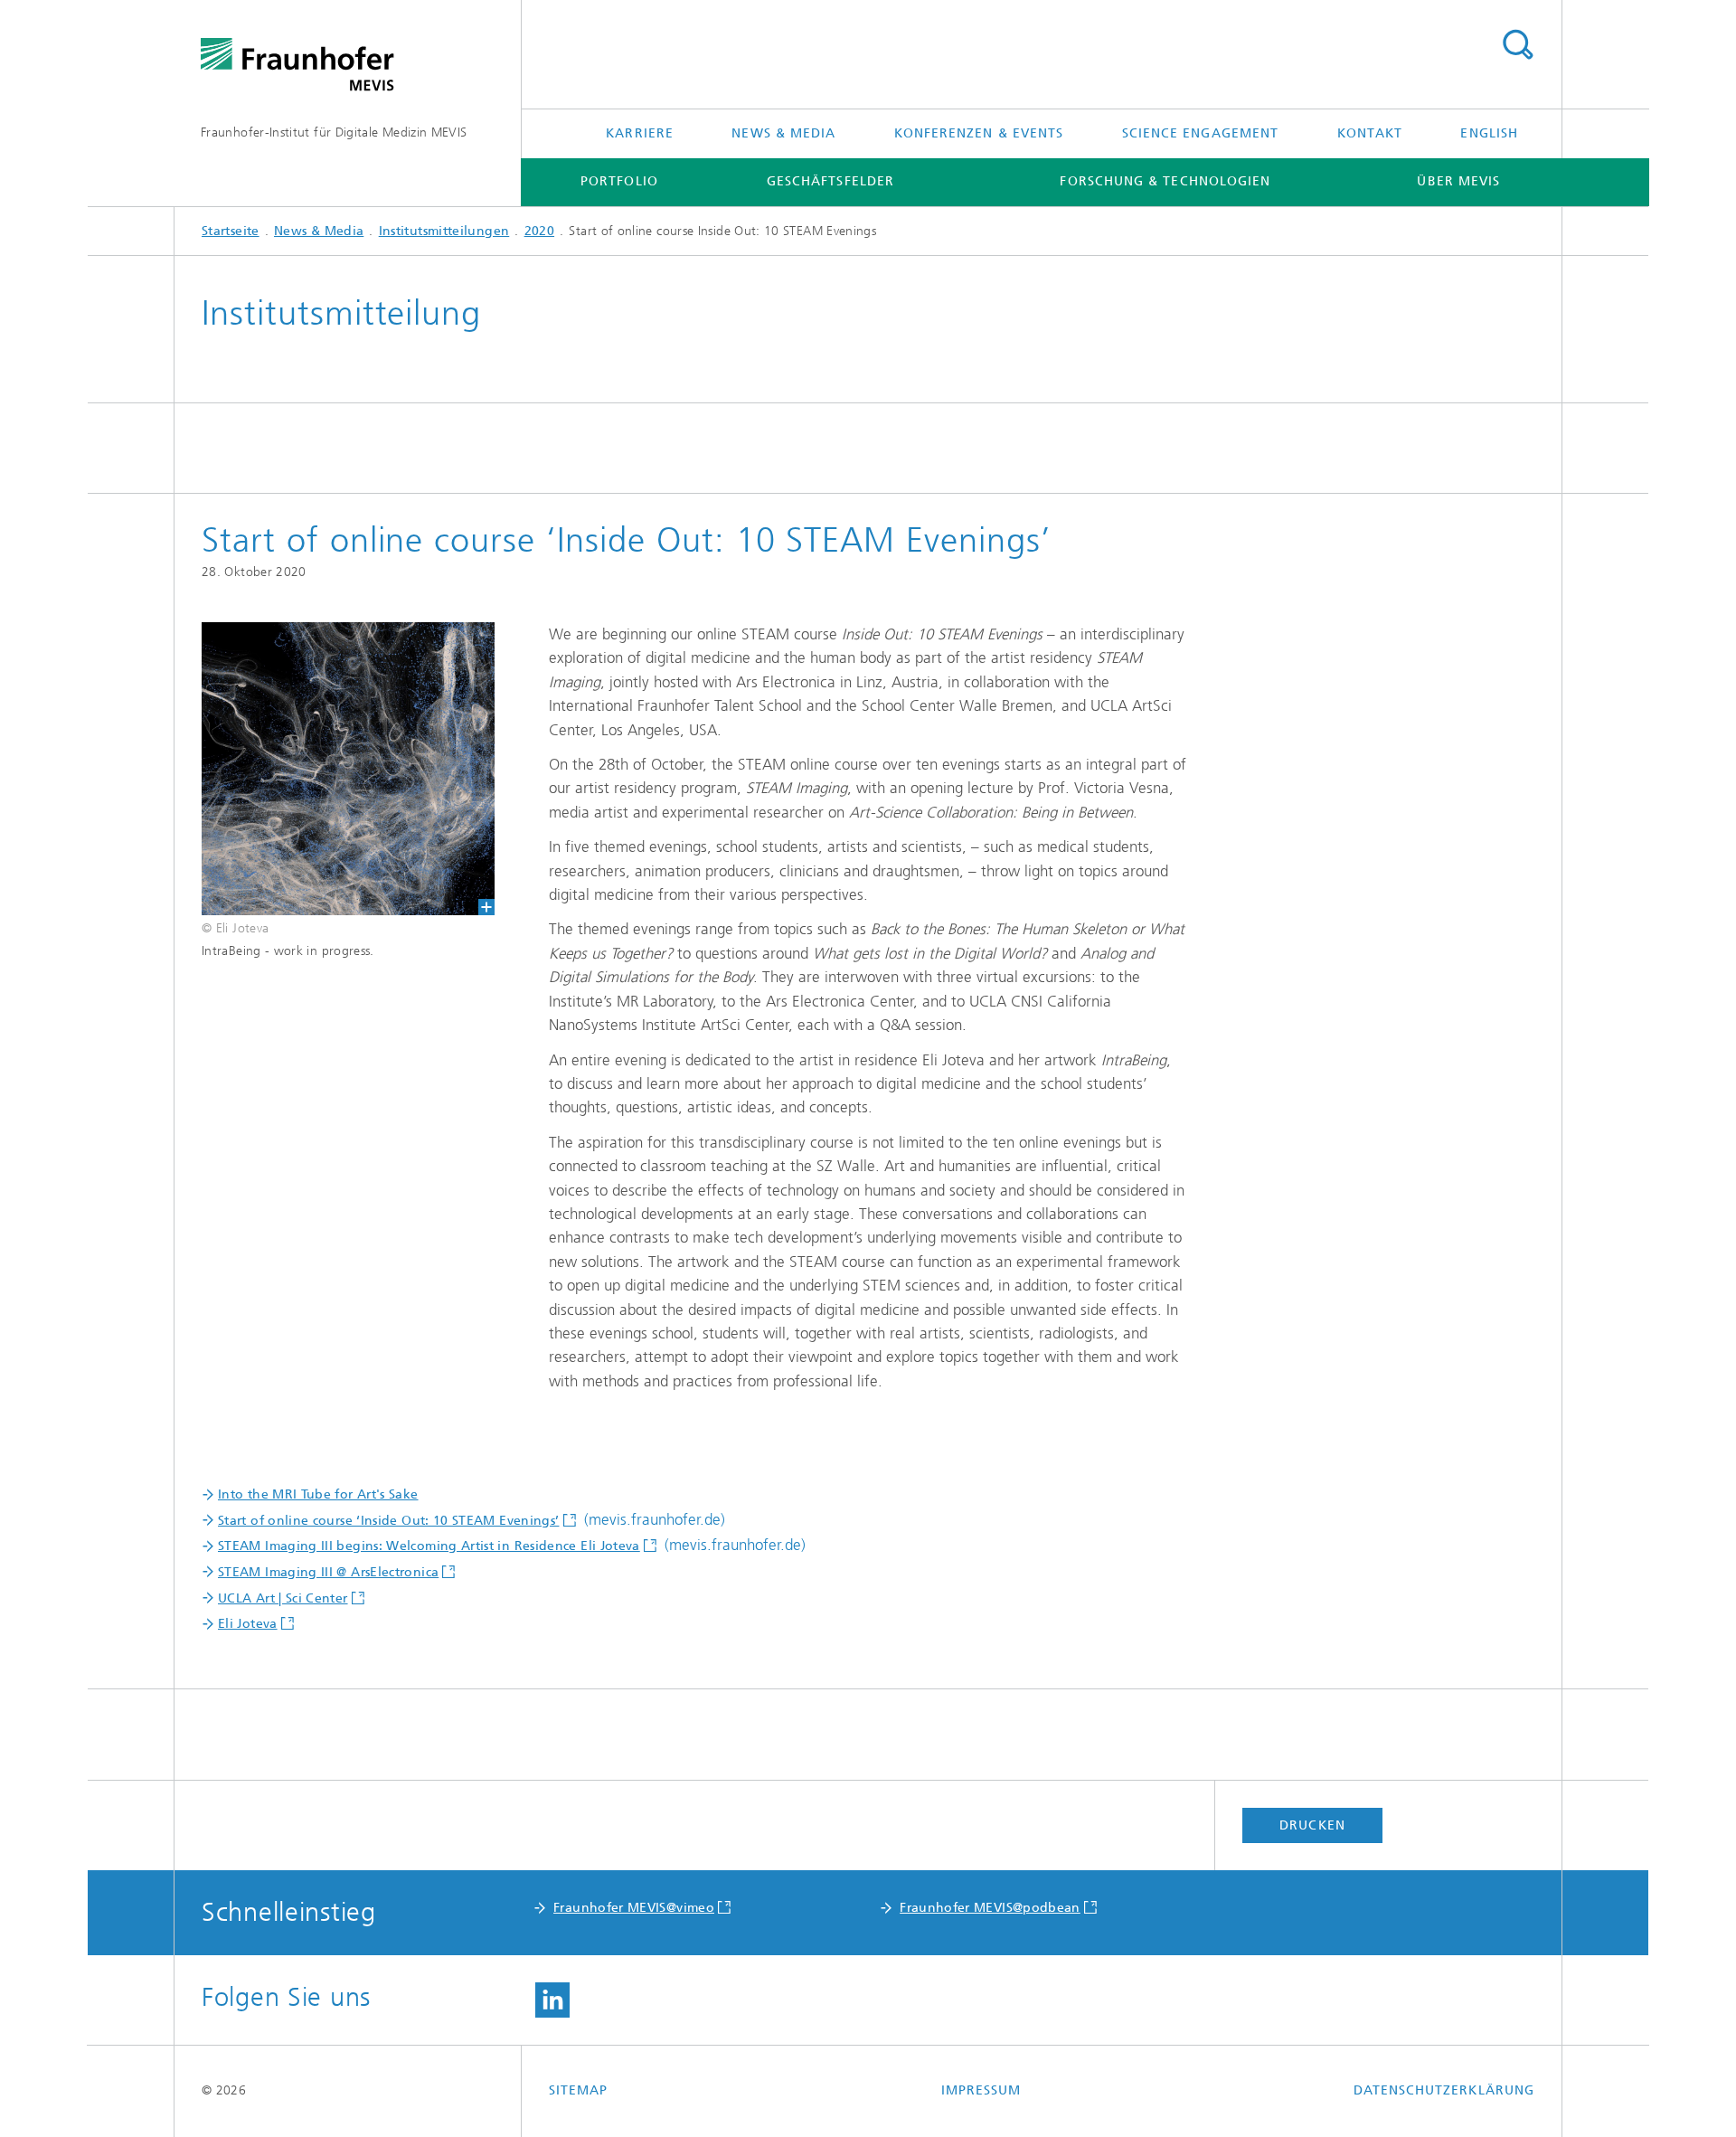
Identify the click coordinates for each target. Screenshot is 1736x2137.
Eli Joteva (248, 1624)
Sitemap (579, 2090)
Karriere (640, 133)
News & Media (783, 133)
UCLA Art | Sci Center (283, 1598)
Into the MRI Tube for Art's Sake (318, 1494)
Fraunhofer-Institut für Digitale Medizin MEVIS (334, 132)
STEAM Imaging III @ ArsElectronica (328, 1572)
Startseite (231, 231)
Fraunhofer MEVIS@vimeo (634, 1908)
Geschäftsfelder (830, 181)
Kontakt (1370, 133)
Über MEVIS (1458, 181)
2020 (539, 231)
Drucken (1312, 1825)
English (1489, 133)
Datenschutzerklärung (1444, 2090)
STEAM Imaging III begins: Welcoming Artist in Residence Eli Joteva (429, 1546)
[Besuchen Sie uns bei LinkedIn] (552, 2000)
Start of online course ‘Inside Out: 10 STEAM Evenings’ (388, 1521)
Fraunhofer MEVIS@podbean (990, 1908)
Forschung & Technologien (1165, 181)
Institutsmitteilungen (444, 231)
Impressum (981, 2090)
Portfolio (619, 181)
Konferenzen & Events (979, 133)
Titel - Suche (1517, 45)
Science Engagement (1200, 133)
